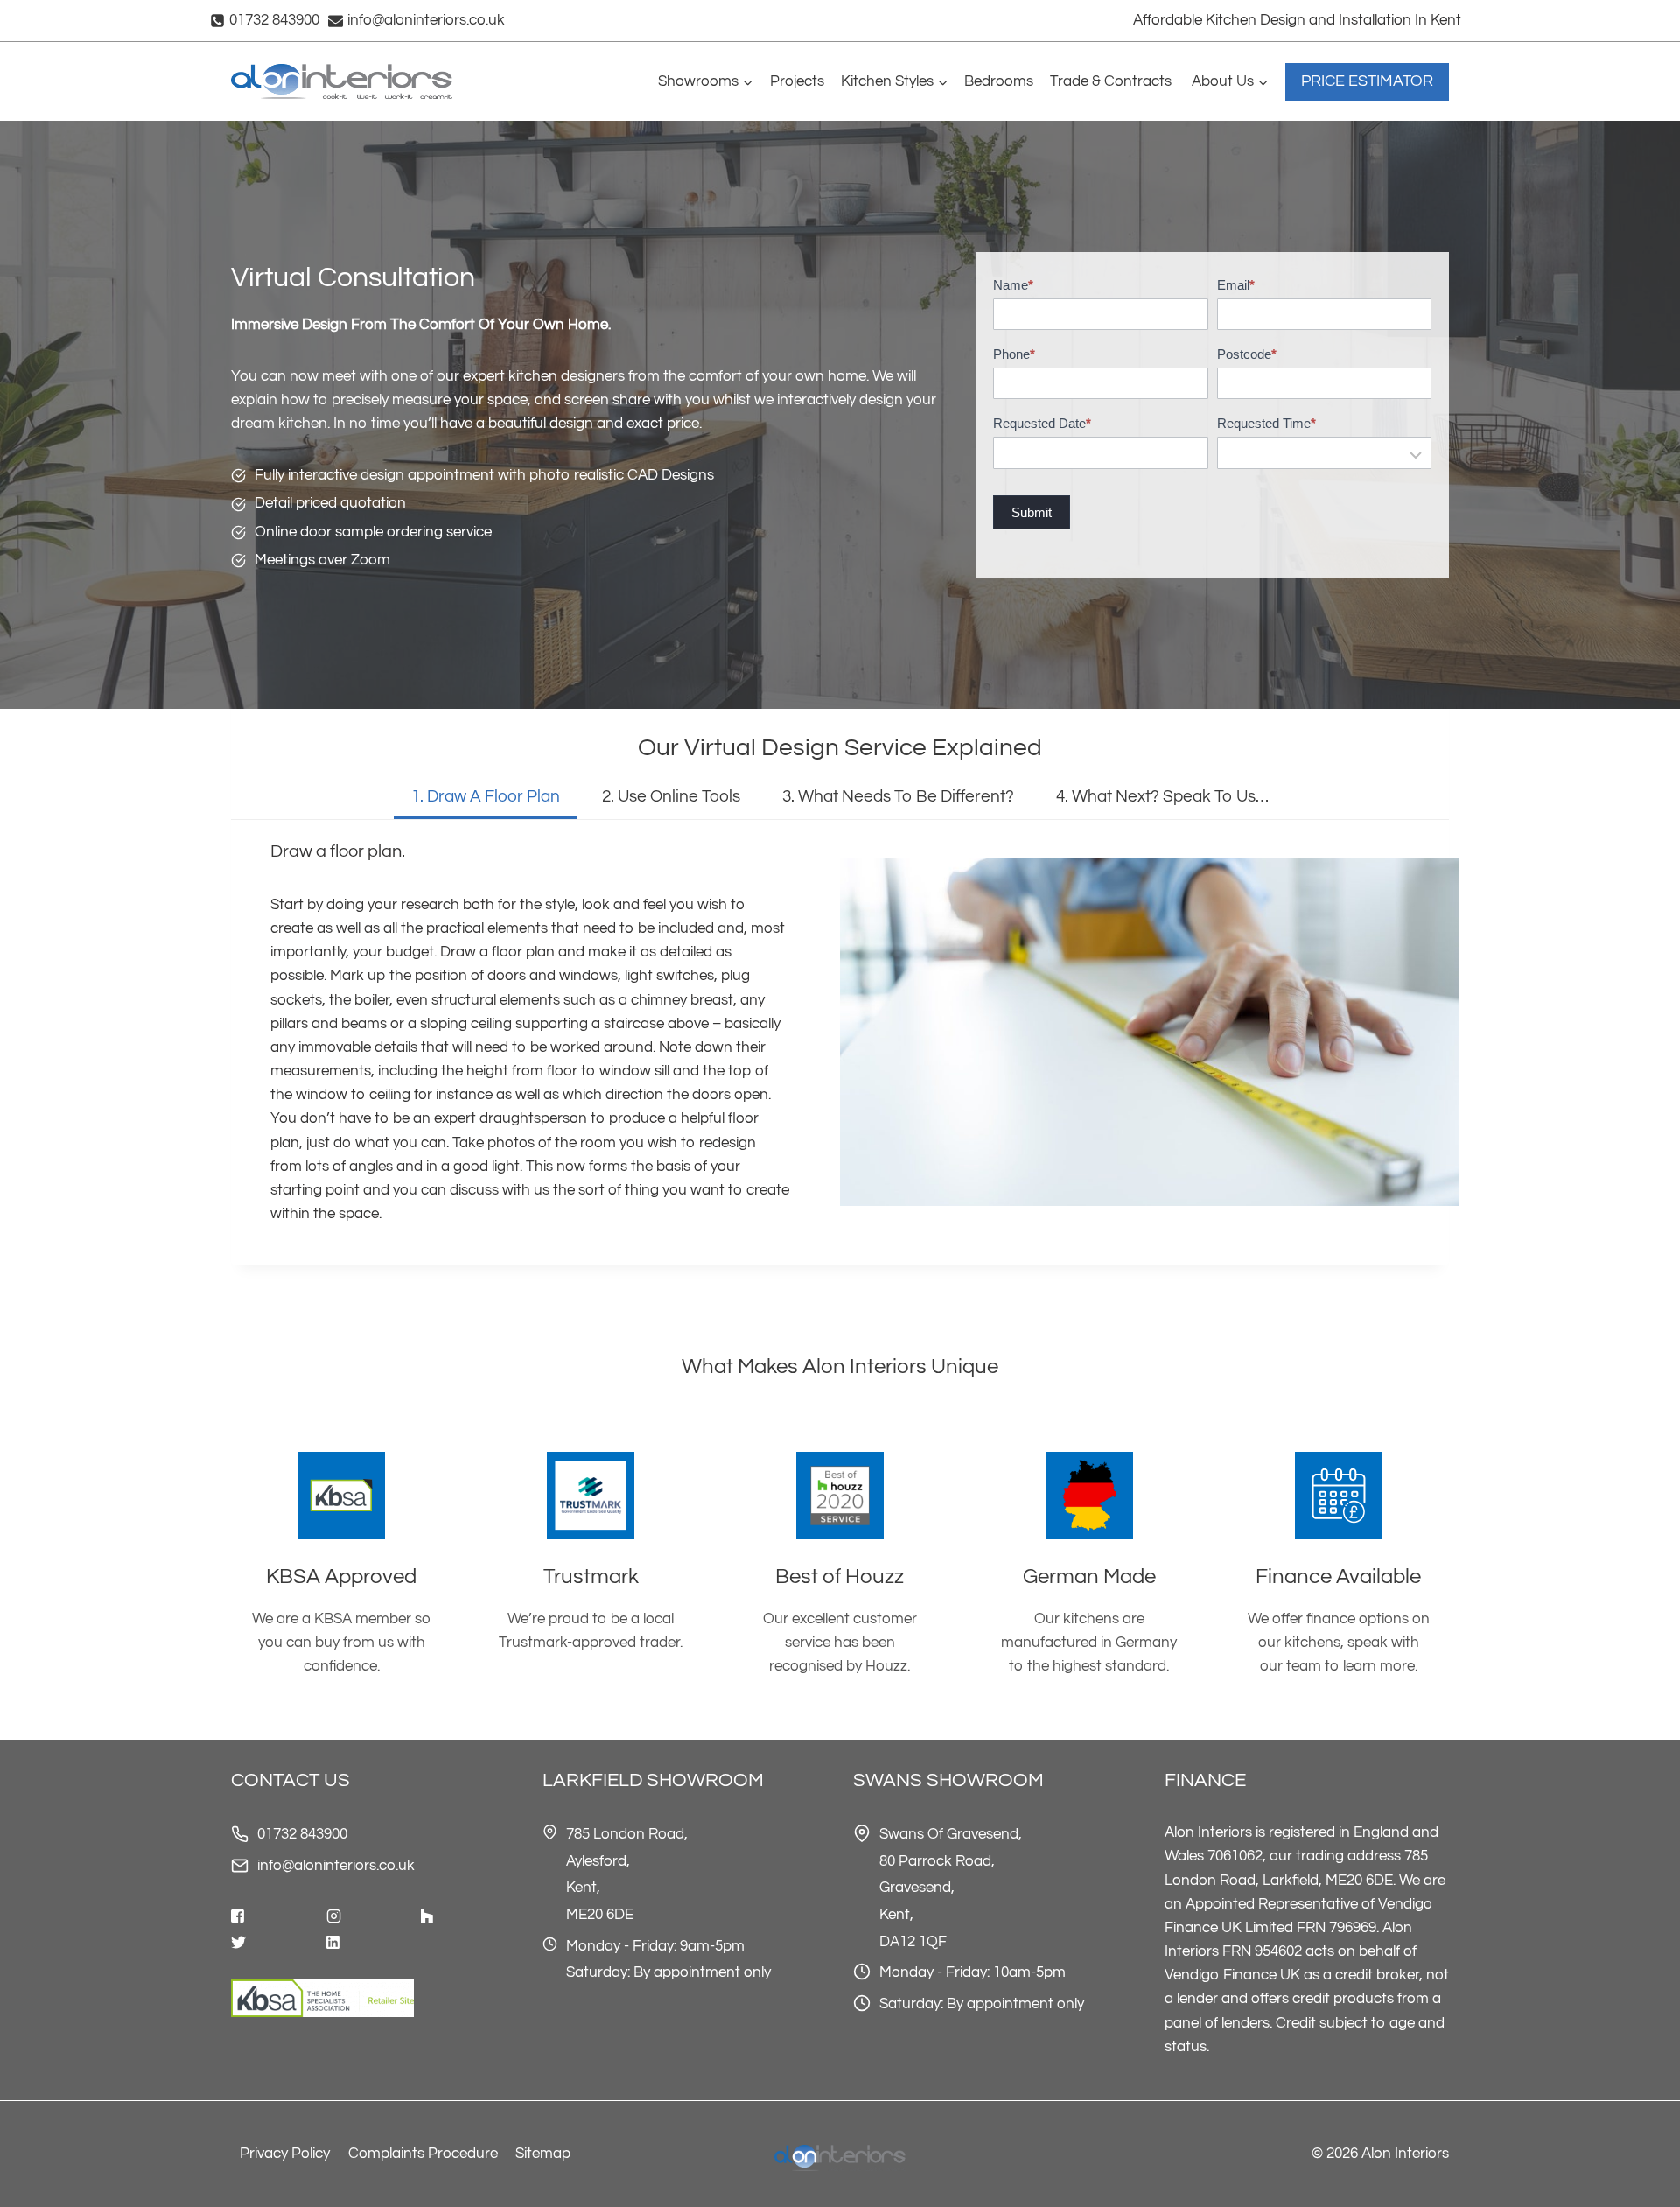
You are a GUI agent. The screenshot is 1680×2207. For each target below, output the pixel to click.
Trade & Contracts (1113, 81)
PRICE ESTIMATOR (1367, 81)
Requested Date (1042, 423)
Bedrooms (999, 81)
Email (1236, 285)
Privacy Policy (285, 2154)
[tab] (486, 799)
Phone (1014, 354)
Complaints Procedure (423, 2154)
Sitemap (543, 2154)
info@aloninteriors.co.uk (336, 1866)
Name (1013, 285)
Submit (1032, 512)
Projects (797, 81)
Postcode (1247, 354)
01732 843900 (302, 1834)
